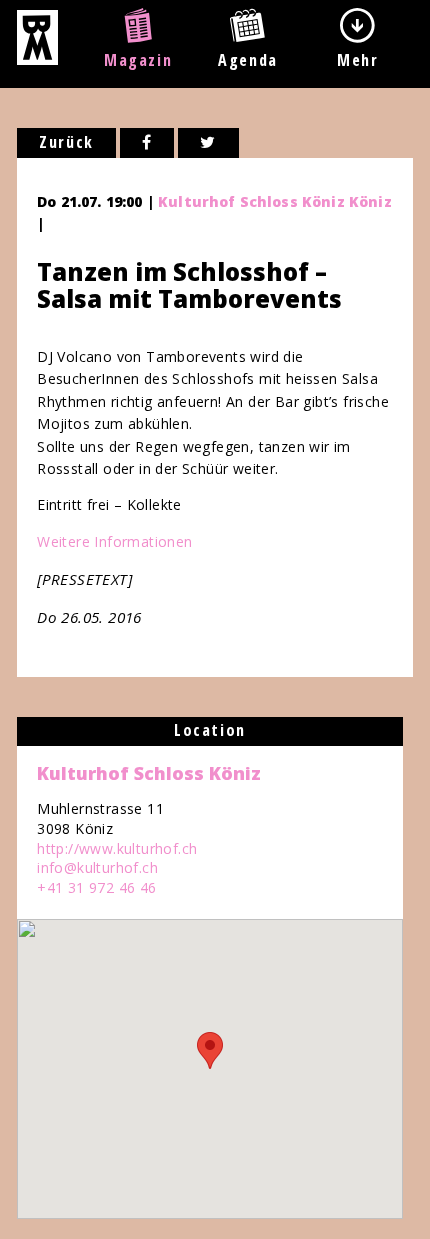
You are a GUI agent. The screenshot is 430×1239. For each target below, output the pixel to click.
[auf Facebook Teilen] (147, 143)
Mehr (357, 60)
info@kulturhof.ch (97, 867)
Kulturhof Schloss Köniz (149, 773)
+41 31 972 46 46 (96, 887)
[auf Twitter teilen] (208, 143)
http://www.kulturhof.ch (117, 848)
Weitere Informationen (114, 541)
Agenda (248, 60)
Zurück (66, 142)
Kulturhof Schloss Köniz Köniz (275, 201)
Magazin (138, 60)
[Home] (37, 59)
